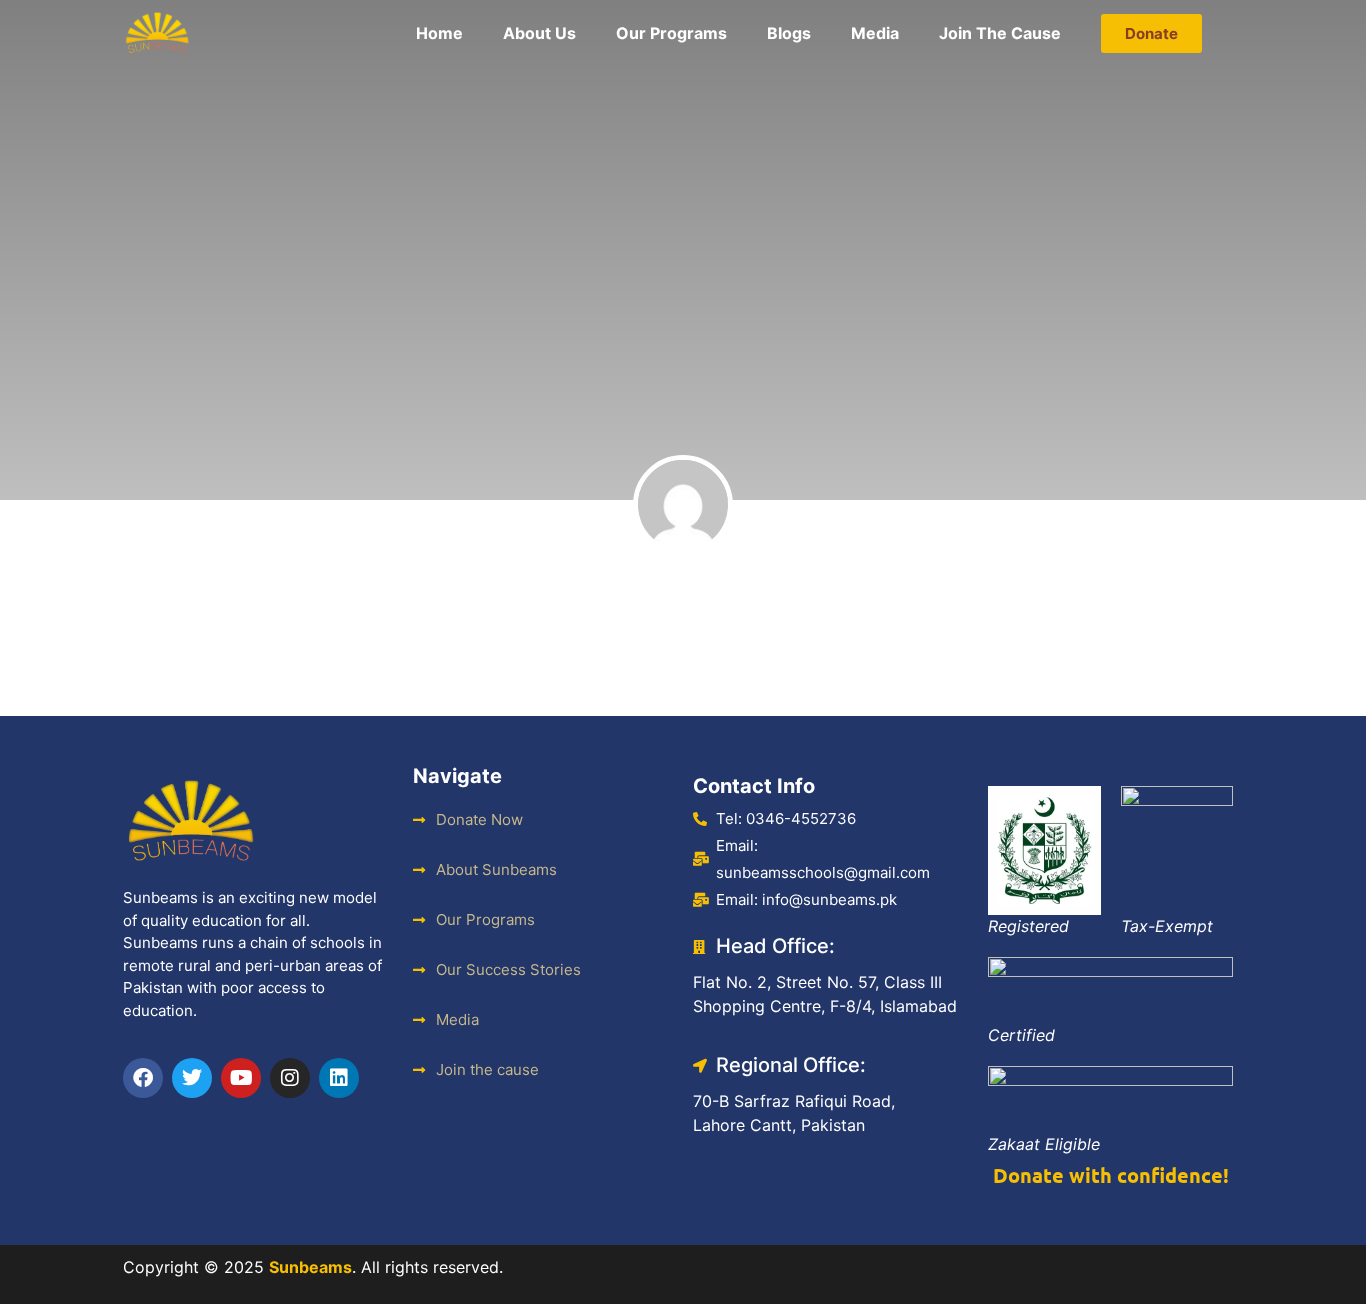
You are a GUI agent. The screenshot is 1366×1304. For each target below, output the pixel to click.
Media (875, 33)
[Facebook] (143, 1078)
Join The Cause (1000, 33)
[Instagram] (290, 1078)
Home (439, 33)
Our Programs (671, 33)
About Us (539, 33)
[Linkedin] (339, 1078)
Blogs (789, 33)
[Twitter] (192, 1078)
